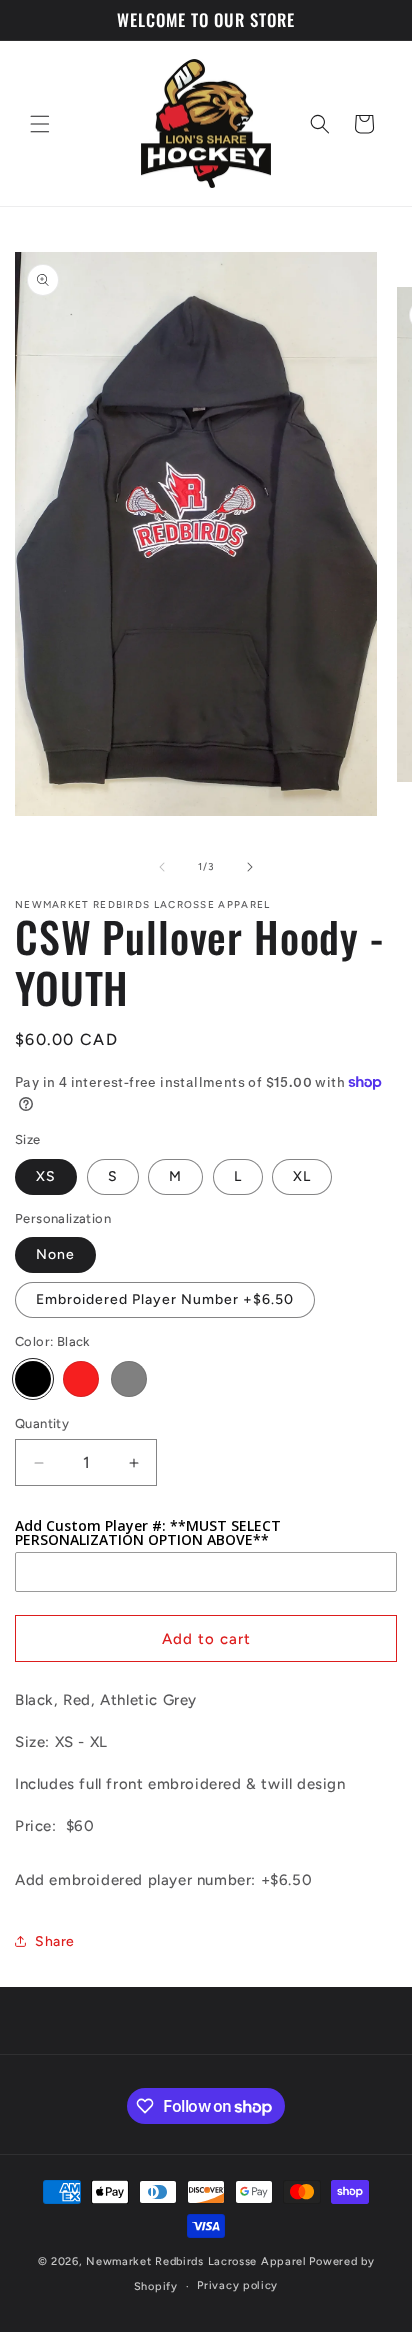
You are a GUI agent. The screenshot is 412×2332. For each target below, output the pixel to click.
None (55, 1254)
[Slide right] (250, 867)
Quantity (42, 1423)
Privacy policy (237, 2285)
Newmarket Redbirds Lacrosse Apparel (196, 2261)
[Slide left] (162, 867)
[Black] (33, 1379)
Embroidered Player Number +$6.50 (165, 1299)
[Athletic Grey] (129, 1379)
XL (302, 1176)
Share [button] (55, 1941)
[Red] (81, 1379)
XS (46, 1176)
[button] (40, 124)
